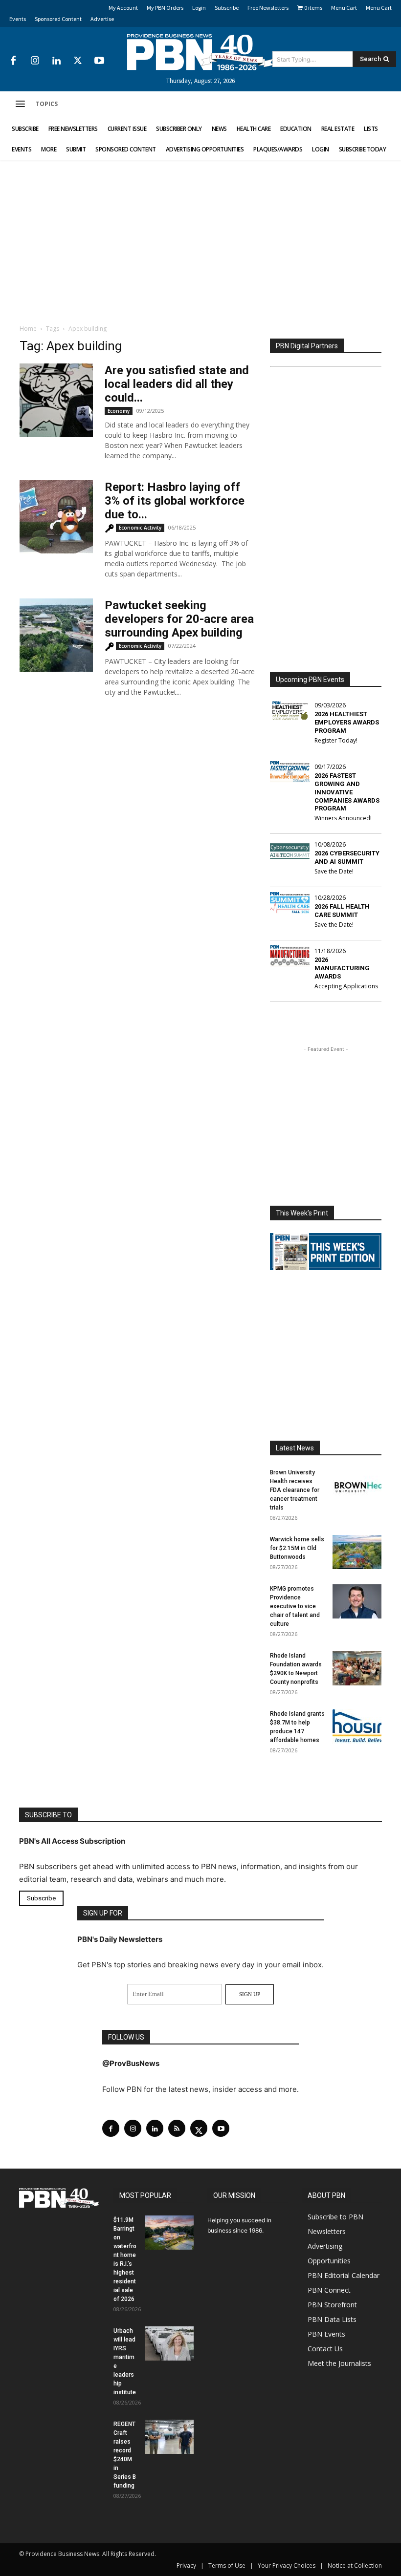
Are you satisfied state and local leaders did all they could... (177, 384)
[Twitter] (78, 61)
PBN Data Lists (332, 2319)
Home (28, 329)
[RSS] (177, 2128)
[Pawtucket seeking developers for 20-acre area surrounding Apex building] (56, 635)
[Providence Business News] (200, 52)
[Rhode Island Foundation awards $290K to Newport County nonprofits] (357, 1668)
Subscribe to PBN (335, 2216)
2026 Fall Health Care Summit (342, 911)
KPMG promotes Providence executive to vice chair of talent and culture (295, 1606)
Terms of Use (227, 2565)
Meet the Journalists (339, 2363)
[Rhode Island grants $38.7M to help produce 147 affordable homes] (357, 1726)
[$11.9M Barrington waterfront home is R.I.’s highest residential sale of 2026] (169, 2232)
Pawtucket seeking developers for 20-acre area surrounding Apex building (179, 619)
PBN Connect (329, 2289)
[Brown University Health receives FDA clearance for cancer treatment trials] (357, 1485)
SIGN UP (250, 1994)
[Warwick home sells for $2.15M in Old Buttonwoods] (357, 1552)
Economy (119, 411)
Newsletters (327, 2231)
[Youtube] (99, 61)
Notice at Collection (355, 2565)
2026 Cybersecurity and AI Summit (347, 857)
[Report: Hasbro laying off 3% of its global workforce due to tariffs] (56, 517)
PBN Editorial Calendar (344, 2275)
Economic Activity (140, 528)
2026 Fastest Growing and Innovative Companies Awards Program (347, 792)
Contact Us (325, 2348)
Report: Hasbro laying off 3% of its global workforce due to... (175, 501)
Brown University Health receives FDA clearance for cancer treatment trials (295, 1490)
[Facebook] (13, 61)
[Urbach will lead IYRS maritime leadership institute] (169, 2343)
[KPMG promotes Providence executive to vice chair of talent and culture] (357, 1601)
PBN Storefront (332, 2304)
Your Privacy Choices (287, 2565)
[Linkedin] (56, 61)
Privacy (186, 2565)
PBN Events (326, 2333)
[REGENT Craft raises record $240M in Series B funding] (169, 2436)
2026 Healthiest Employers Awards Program (347, 722)
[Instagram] (35, 61)
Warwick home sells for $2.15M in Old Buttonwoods (297, 1548)
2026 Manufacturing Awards (342, 968)
